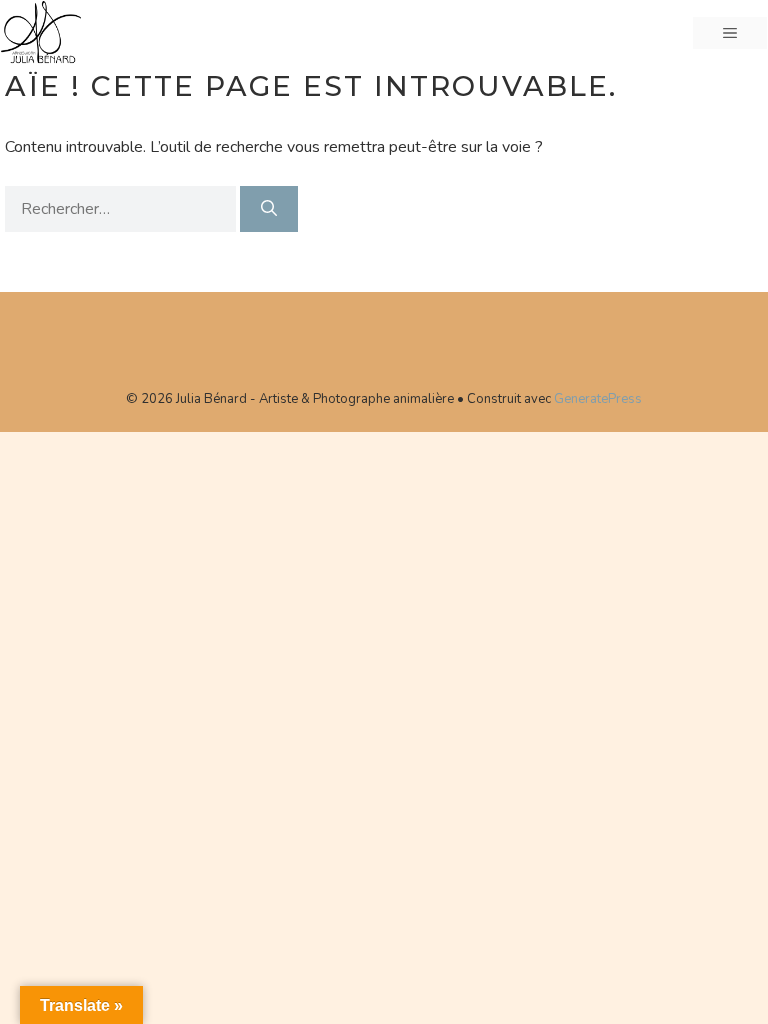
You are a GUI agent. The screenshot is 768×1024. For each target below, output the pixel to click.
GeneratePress (598, 399)
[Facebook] (347, 341)
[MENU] (730, 33)
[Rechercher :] (122, 209)
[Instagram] (413, 341)
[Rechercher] (269, 209)
